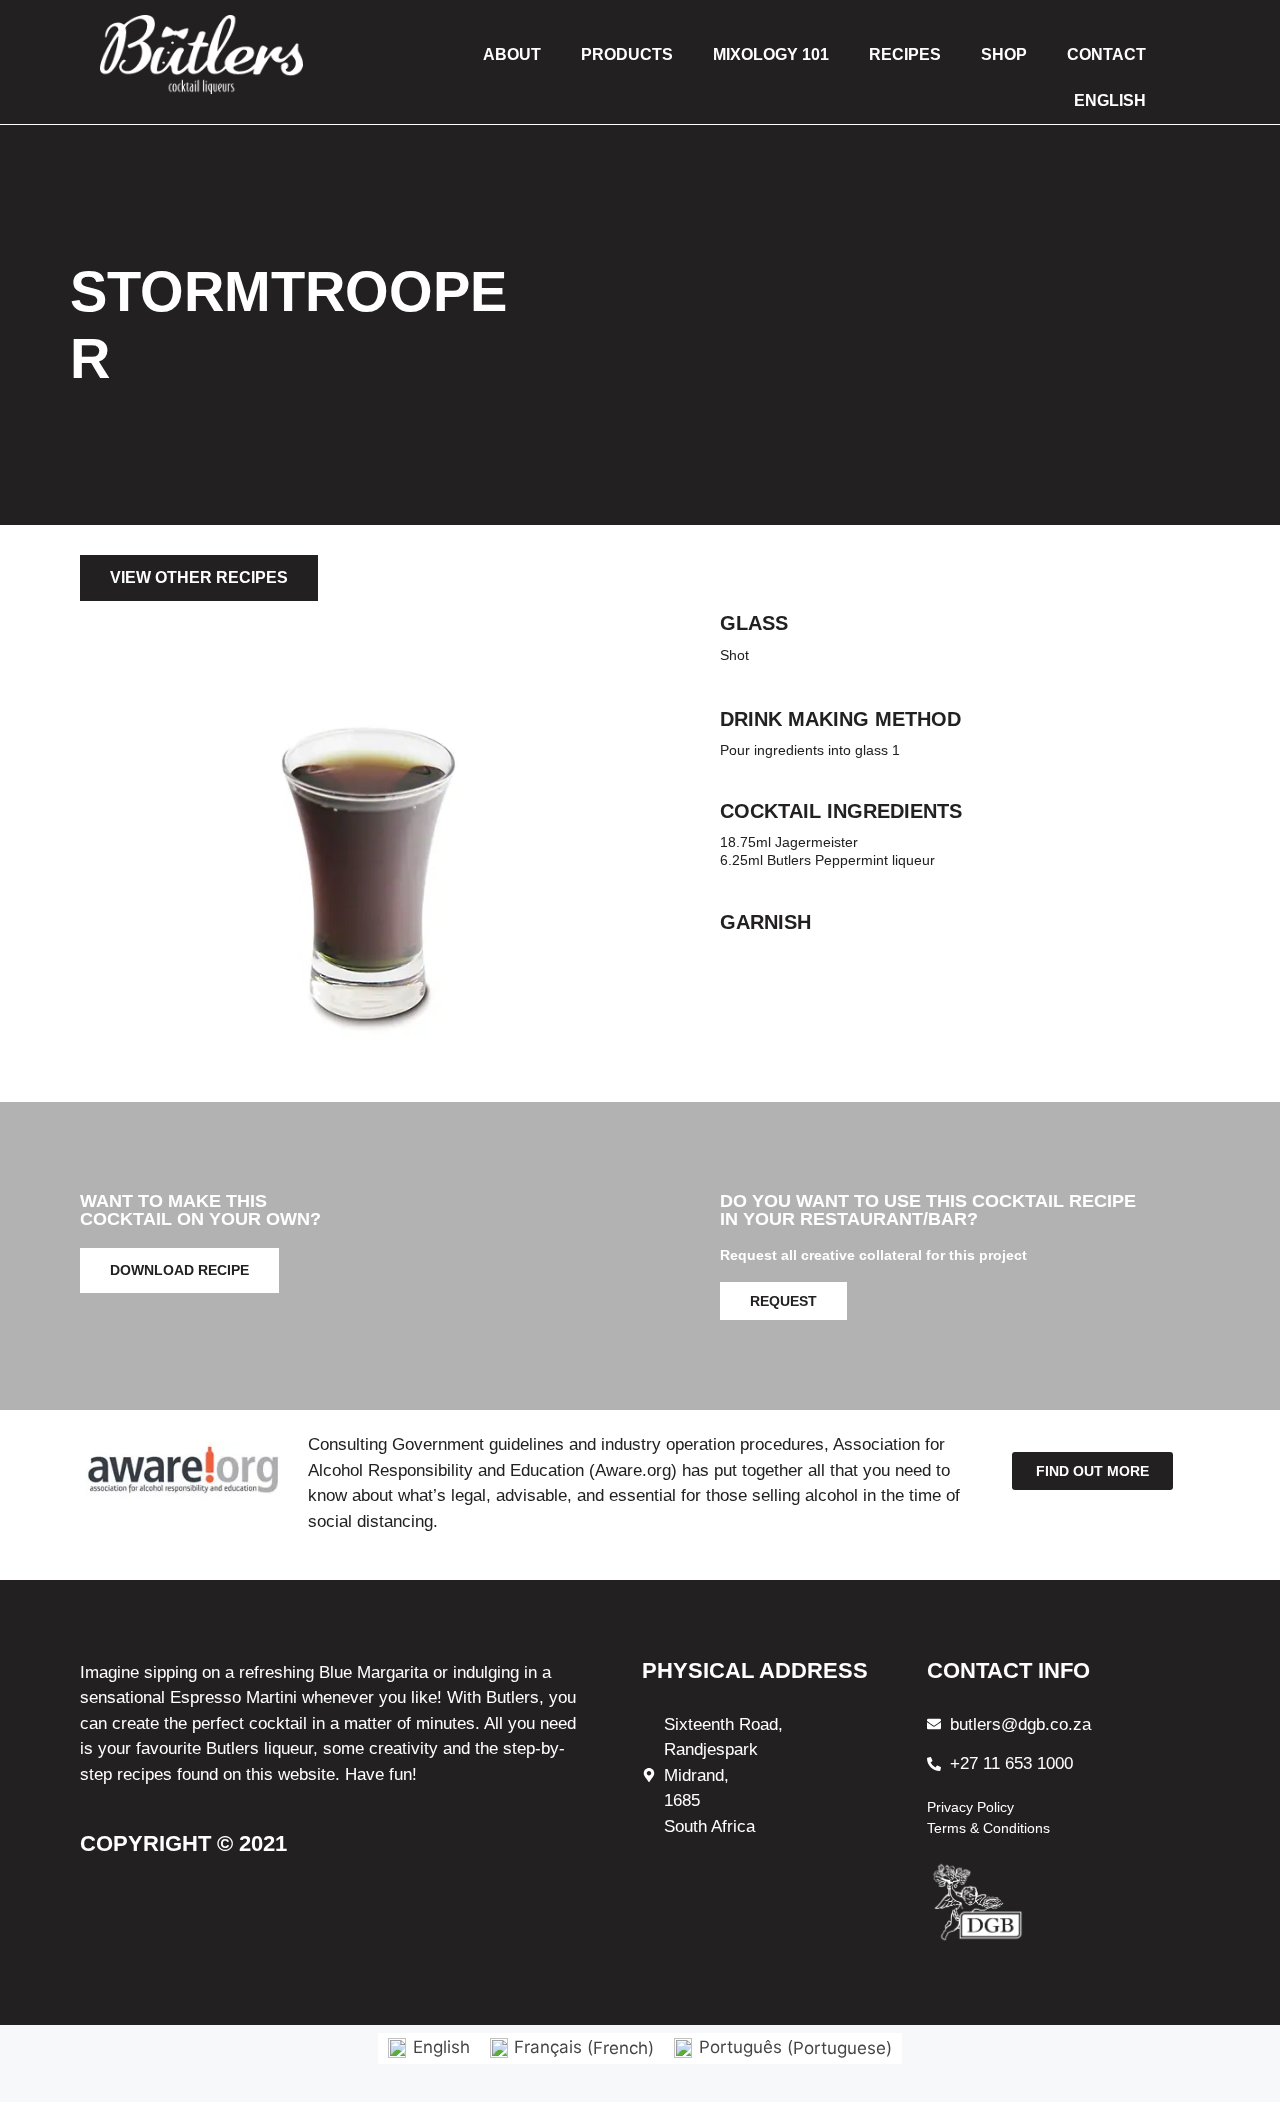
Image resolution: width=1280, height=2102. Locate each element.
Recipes (905, 54)
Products (627, 54)
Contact (1106, 54)
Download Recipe (179, 1270)
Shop (1004, 54)
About (512, 54)
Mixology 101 (771, 54)
